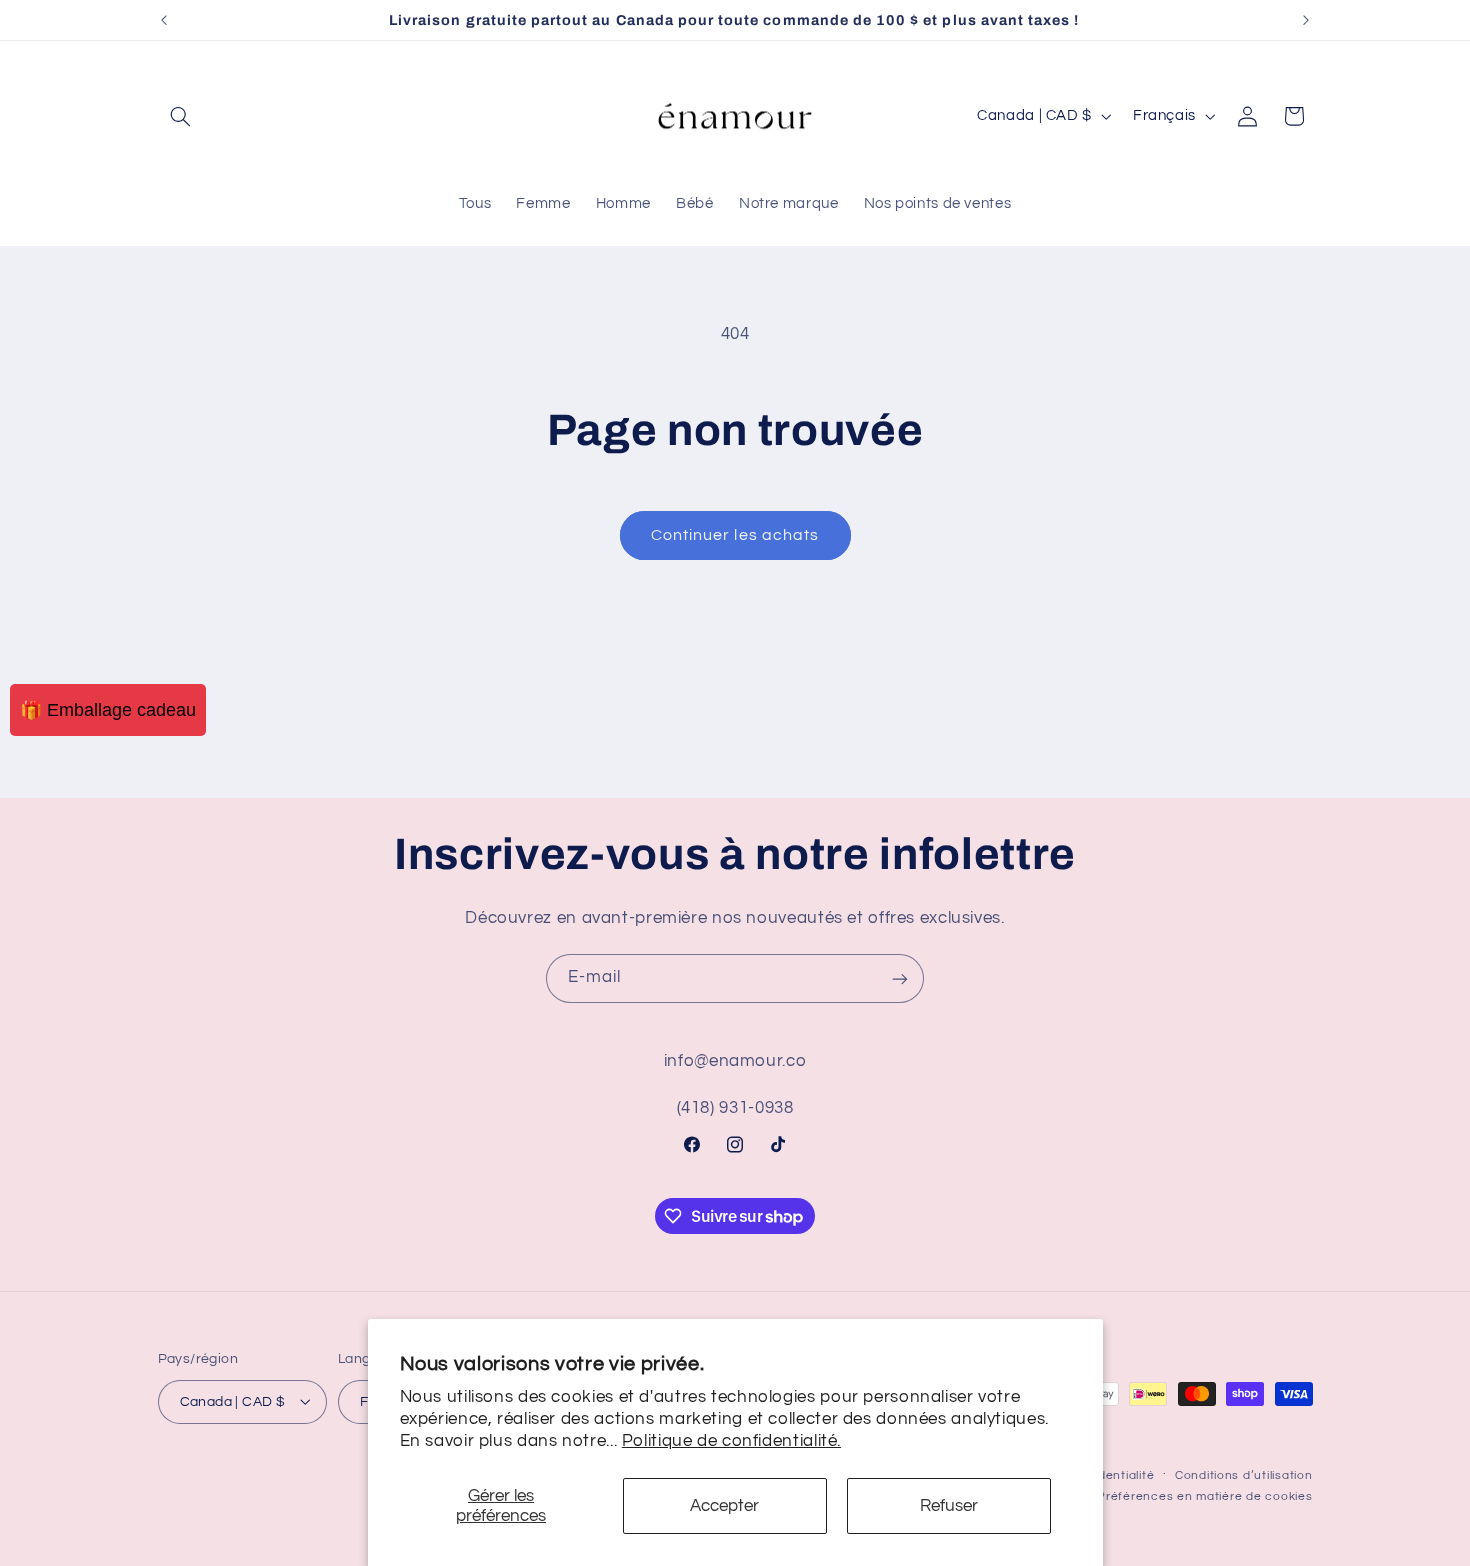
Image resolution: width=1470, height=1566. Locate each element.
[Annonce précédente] (164, 20)
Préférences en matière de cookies (1204, 1495)
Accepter (724, 1506)
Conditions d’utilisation (1244, 1474)
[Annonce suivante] (1306, 20)
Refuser (949, 1506)
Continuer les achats (735, 535)
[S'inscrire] (900, 978)
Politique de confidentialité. (731, 1441)
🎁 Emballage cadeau (108, 710)
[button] (181, 116)
